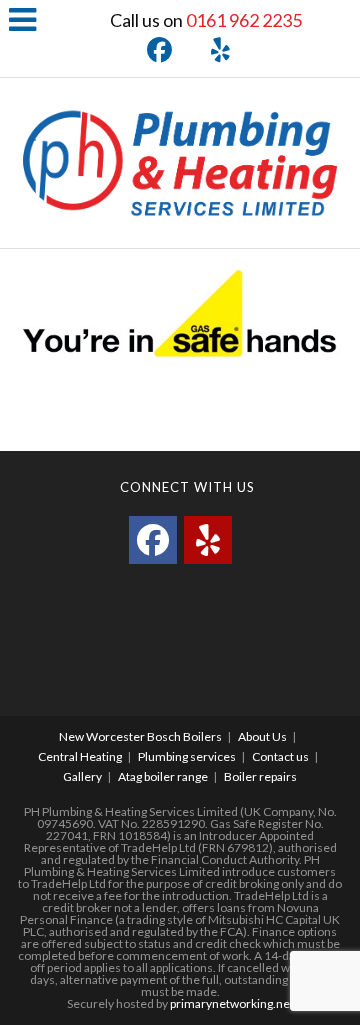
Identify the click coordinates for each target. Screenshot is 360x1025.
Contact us (280, 756)
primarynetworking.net (232, 1003)
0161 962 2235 (244, 20)
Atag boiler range (163, 776)
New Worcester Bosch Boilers (140, 736)
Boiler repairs (260, 776)
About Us (262, 736)
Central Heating (80, 756)
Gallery (82, 776)
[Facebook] (154, 50)
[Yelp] (210, 50)
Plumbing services (187, 756)
